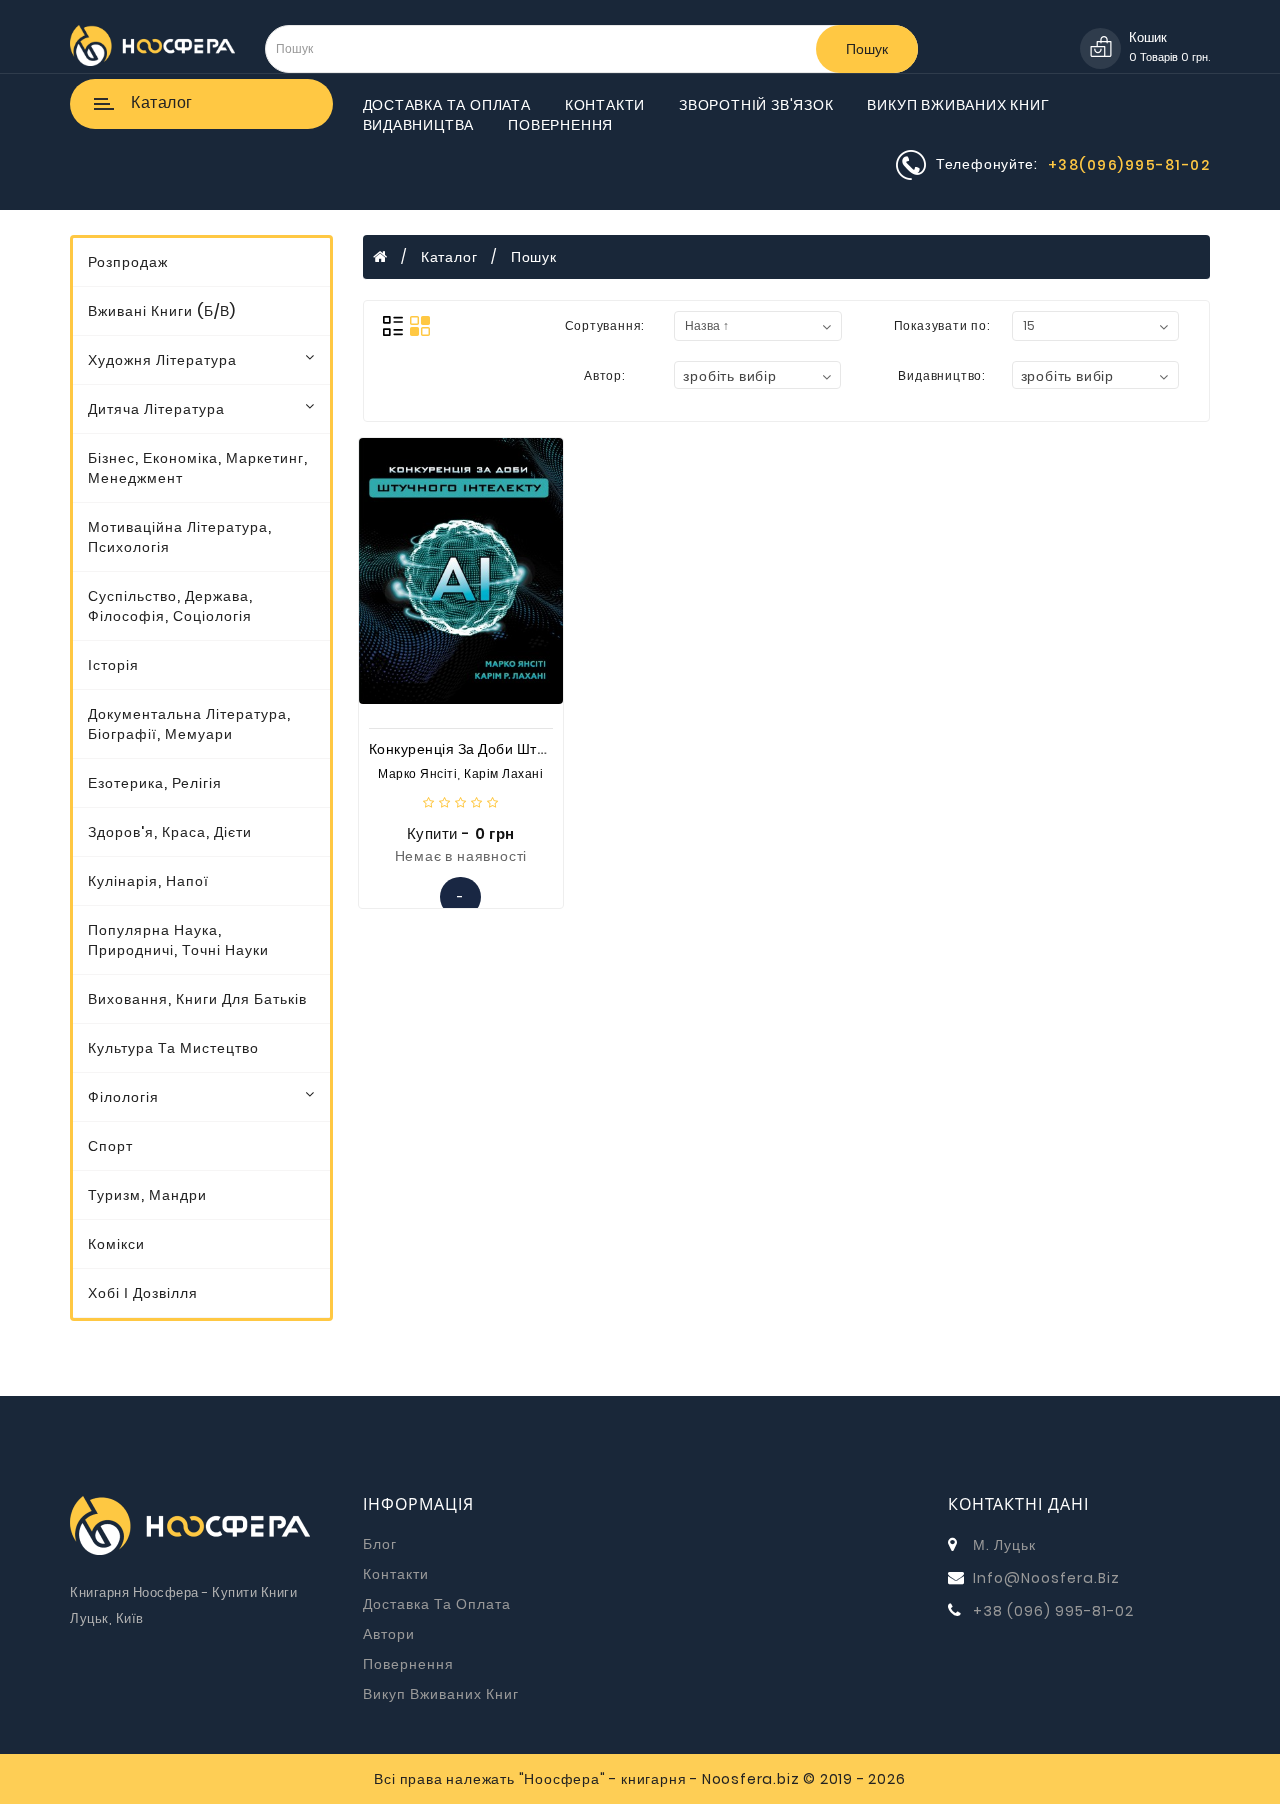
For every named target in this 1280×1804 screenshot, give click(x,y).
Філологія (123, 1097)
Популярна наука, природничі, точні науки (178, 940)
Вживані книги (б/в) (162, 311)
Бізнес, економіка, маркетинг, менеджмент (198, 468)
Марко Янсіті (417, 773)
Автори (389, 1634)
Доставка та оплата (447, 105)
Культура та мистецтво (173, 1048)
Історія (113, 665)
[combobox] (757, 375)
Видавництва (419, 125)
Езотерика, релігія (155, 783)
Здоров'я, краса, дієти (170, 832)
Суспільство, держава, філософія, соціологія (170, 606)
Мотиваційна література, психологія (180, 537)
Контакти (605, 105)
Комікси (116, 1244)
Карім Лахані (503, 773)
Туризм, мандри (147, 1195)
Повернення (560, 125)
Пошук (867, 49)
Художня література (162, 360)
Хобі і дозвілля (143, 1293)
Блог (380, 1544)
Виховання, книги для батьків (197, 999)
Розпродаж (128, 262)
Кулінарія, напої (148, 881)
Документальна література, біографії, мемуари (189, 724)
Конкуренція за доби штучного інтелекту (510, 749)
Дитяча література (156, 409)
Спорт (110, 1146)
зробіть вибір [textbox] (729, 376)
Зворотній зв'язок (756, 105)
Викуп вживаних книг (958, 105)
